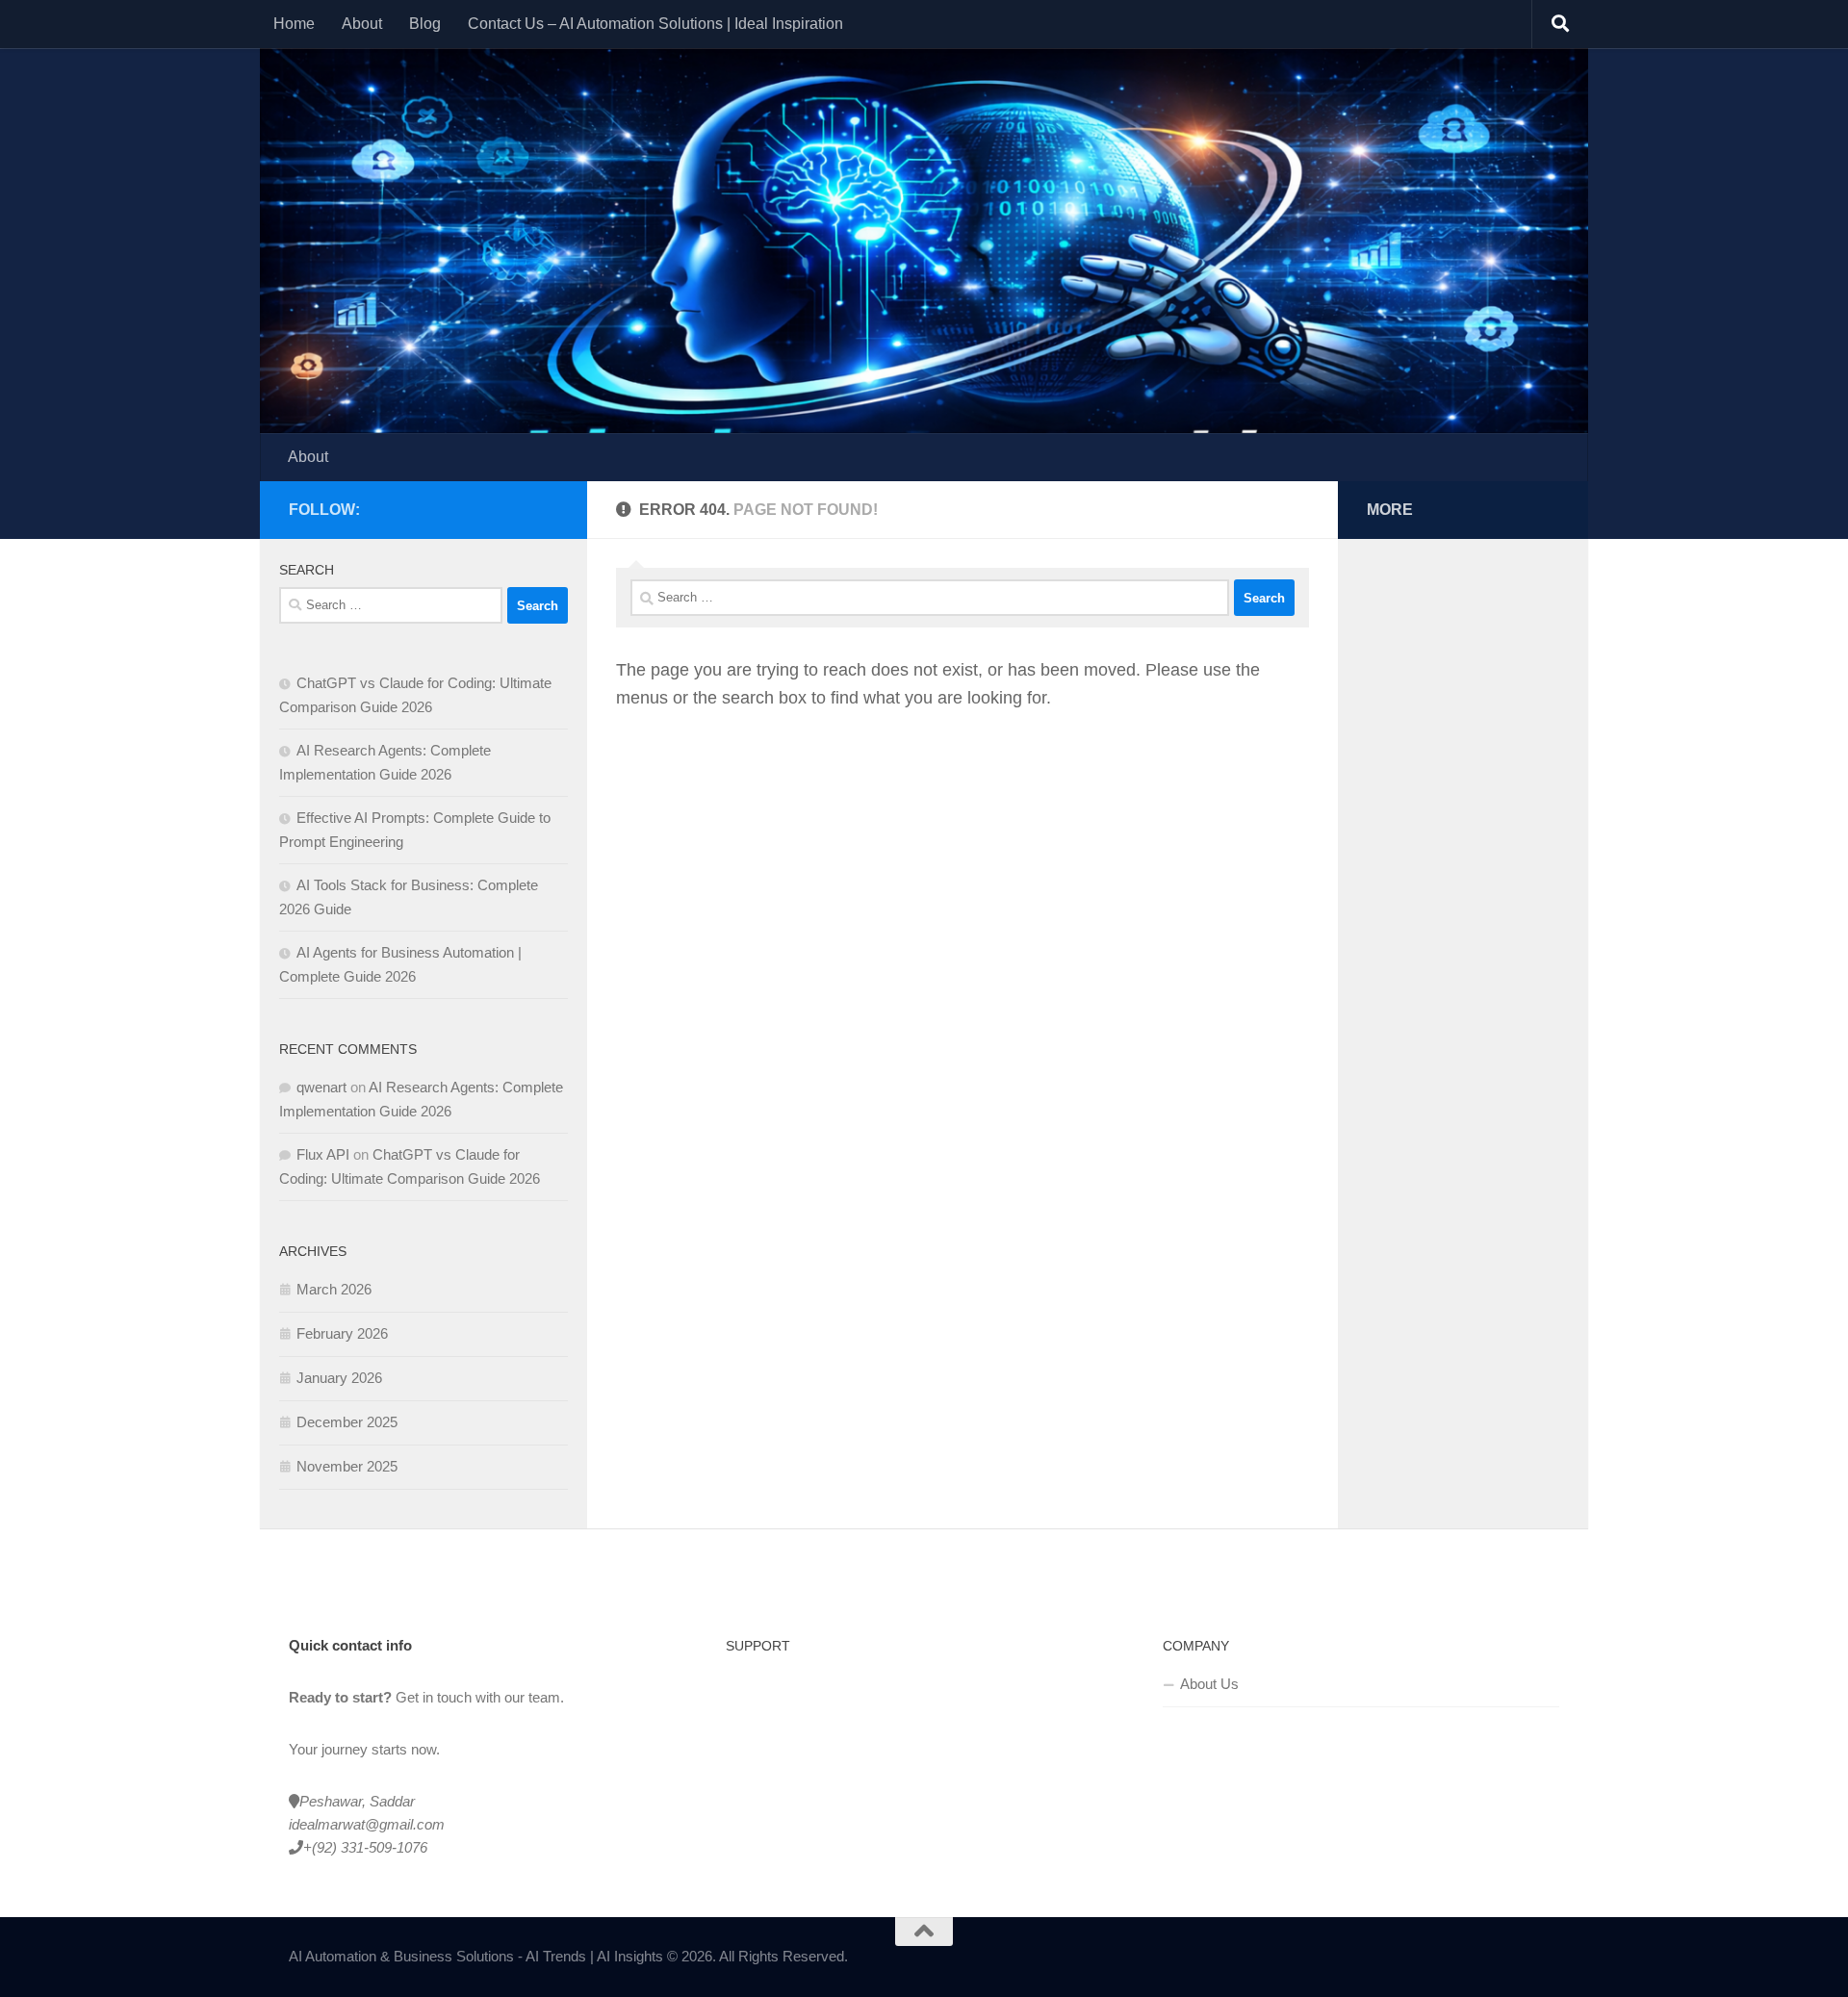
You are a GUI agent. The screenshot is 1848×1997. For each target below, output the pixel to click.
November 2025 (347, 1466)
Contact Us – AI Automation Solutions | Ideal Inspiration (655, 24)
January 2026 (339, 1378)
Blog (425, 24)
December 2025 (347, 1422)
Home (294, 24)
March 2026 (334, 1289)
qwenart (321, 1087)
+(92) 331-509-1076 (365, 1847)
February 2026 (342, 1333)
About (362, 24)
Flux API (323, 1154)
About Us (1209, 1684)
